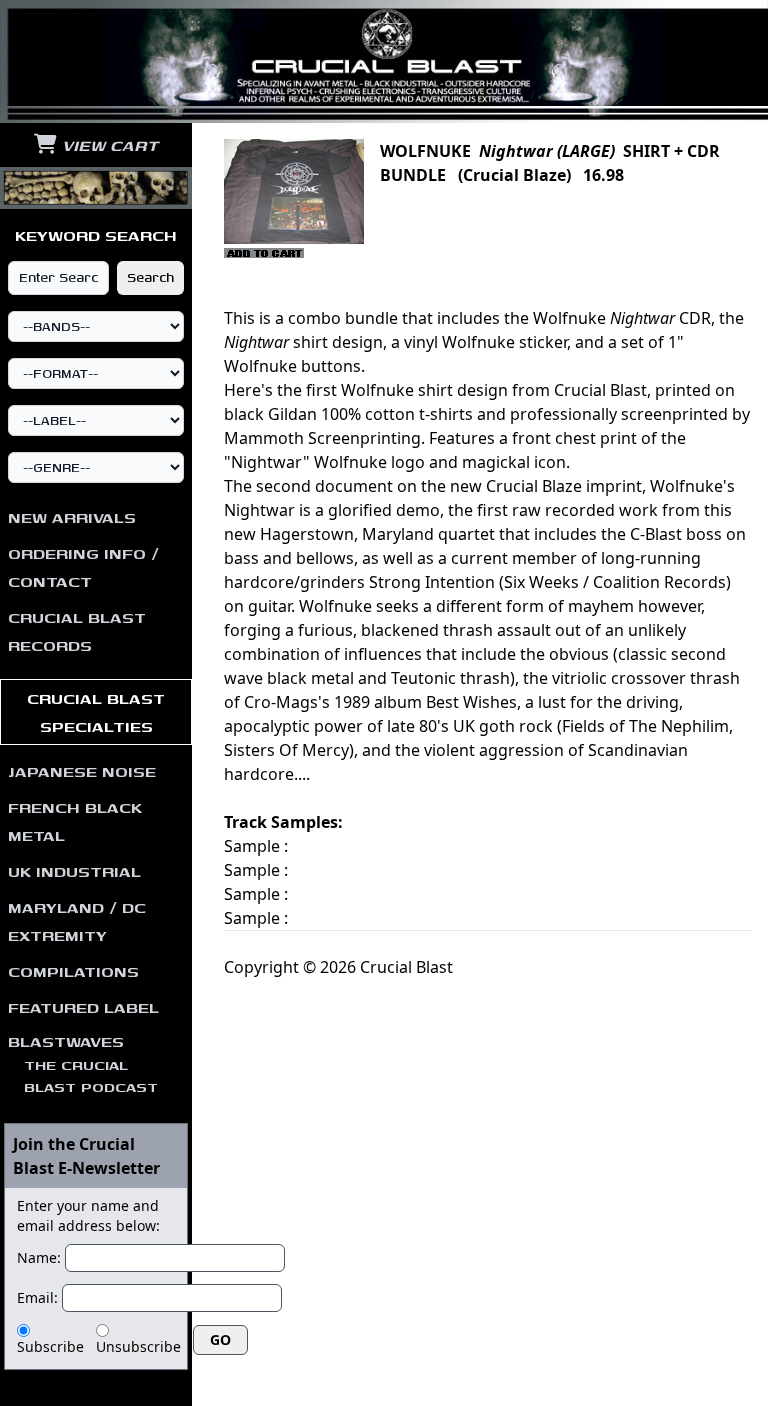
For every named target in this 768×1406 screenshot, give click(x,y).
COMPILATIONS (73, 971)
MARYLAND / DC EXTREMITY (77, 921)
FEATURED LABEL (83, 1007)
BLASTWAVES (83, 1063)
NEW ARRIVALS (72, 517)
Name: (39, 1257)
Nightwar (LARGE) (547, 151)
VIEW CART (107, 145)
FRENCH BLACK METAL (75, 821)
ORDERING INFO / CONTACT (83, 567)
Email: (37, 1297)
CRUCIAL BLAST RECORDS (77, 631)
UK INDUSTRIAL (74, 871)
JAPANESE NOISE (82, 771)
